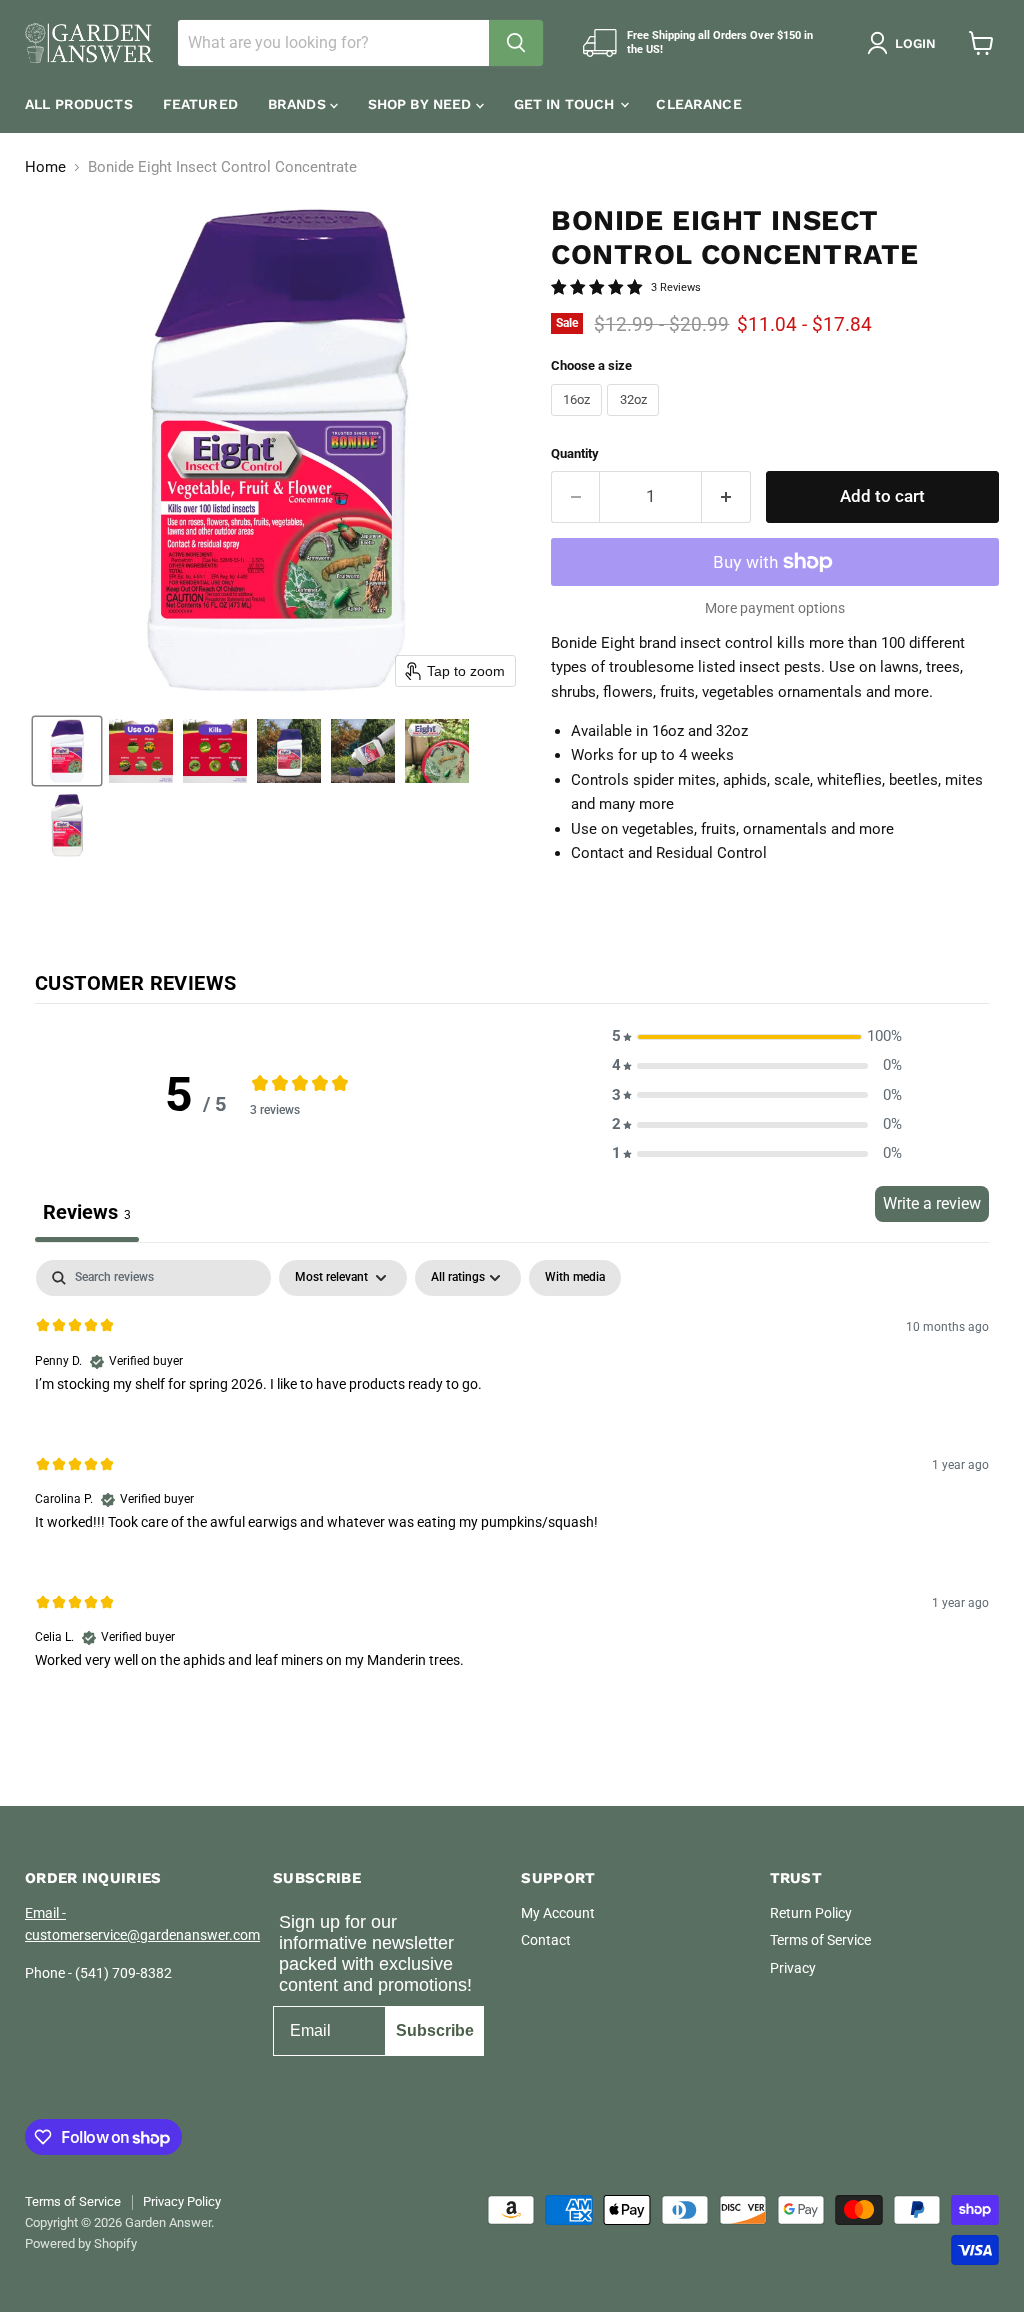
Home (45, 167)
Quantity (575, 453)
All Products (79, 104)
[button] (905, 43)
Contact (546, 1940)
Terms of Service (820, 1940)
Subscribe (435, 2030)
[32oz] (635, 421)
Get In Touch (566, 104)
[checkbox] (575, 1278)
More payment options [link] (775, 608)
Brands (299, 104)
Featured (200, 104)
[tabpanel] (512, 1480)
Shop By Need (422, 104)
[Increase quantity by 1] (726, 496)
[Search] (516, 43)
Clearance (698, 104)
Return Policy (811, 1913)
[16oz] (579, 421)
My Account (558, 1913)
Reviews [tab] (87, 1212)
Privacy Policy (182, 2201)
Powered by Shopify (81, 2243)
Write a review (932, 1203)
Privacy (793, 1968)
